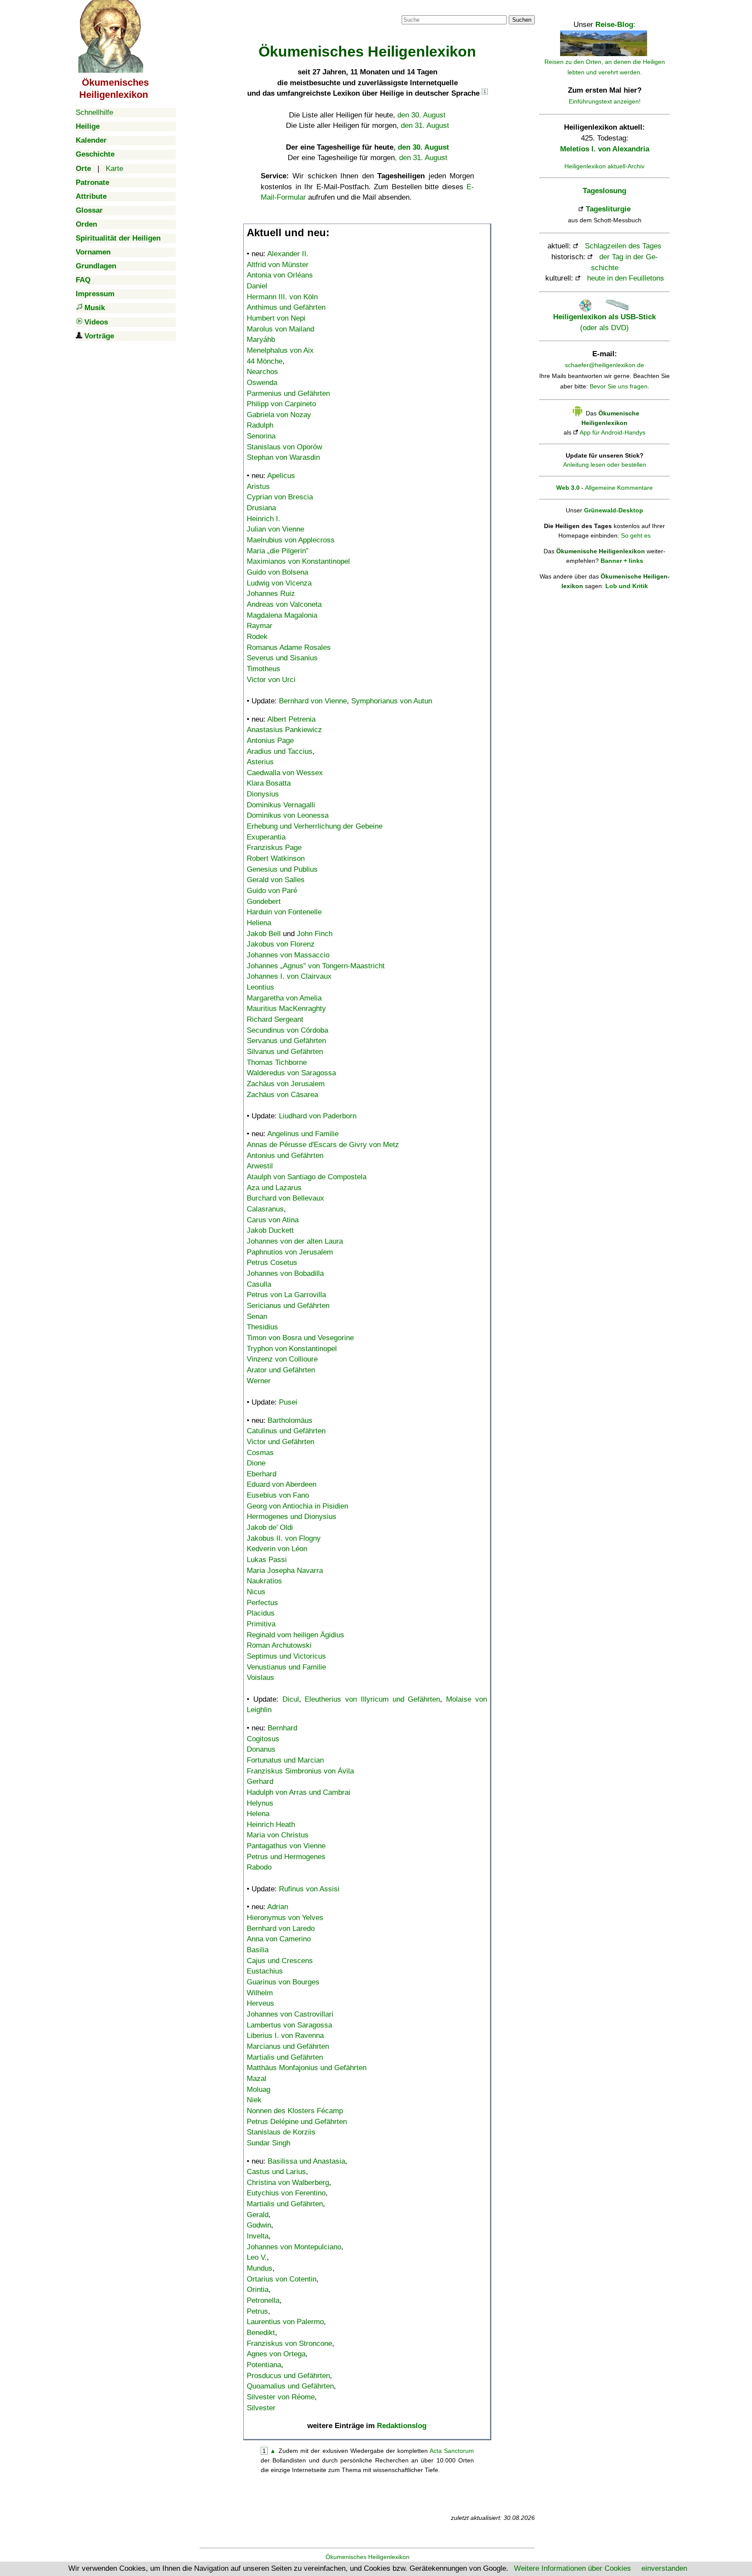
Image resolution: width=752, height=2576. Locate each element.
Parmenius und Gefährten (288, 393)
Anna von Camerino (279, 1939)
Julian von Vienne (275, 529)
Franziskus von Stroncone (289, 2343)
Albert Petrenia (291, 719)
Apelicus (281, 476)
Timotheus (264, 669)
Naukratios (264, 1581)
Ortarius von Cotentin (282, 2279)
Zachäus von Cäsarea (282, 1095)
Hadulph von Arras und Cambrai (299, 1792)
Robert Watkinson (276, 858)
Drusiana (261, 508)
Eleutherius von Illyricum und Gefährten (372, 1699)
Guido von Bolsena (277, 572)
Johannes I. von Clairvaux (289, 976)
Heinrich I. (264, 519)
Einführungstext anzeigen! (605, 101)
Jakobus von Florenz (281, 944)
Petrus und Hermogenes (286, 1857)
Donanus (261, 1749)
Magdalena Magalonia (282, 615)
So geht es (636, 535)
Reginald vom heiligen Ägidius (295, 1635)
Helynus (260, 1803)
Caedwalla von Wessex (285, 773)
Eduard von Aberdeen (282, 1484)
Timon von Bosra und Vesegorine (300, 1338)
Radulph (260, 425)
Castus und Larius (276, 2172)
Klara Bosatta (269, 783)
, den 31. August (421, 158)
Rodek (257, 637)
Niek (254, 2100)
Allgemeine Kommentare (619, 488)
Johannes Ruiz (271, 594)
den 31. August (425, 125)
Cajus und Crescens (280, 1961)
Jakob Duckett (270, 1230)
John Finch (315, 934)
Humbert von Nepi (276, 318)
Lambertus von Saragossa (289, 2025)
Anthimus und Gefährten (286, 307)
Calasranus (265, 1209)
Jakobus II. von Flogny (284, 1538)
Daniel (257, 286)
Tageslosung (604, 191)
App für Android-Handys (613, 432)
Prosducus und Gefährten (288, 2376)
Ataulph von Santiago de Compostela (307, 1177)
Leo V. (257, 2257)
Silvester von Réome (281, 2397)
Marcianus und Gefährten (288, 2046)
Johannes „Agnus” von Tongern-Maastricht (316, 966)
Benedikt (261, 2333)
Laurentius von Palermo (285, 2322)
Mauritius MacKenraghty (286, 1009)
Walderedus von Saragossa (291, 1073)
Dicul (291, 1699)
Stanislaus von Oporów (284, 447)
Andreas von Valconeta (284, 604)
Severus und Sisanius (282, 658)
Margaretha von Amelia (284, 998)
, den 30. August (421, 147)
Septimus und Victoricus (286, 1656)
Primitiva (261, 1624)
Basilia (258, 1950)
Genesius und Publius (282, 869)
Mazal (257, 2079)
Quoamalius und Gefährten (290, 2386)
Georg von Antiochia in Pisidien (297, 1506)
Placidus (261, 1613)
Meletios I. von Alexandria (605, 149)
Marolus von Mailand (280, 329)
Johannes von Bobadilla (285, 1273)
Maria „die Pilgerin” (278, 551)
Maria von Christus (278, 1835)
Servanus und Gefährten (286, 1041)
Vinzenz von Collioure (282, 1359)
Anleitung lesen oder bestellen (605, 465)
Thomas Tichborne (277, 1062)
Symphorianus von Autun (392, 701)
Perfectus (262, 1603)
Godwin (259, 2225)
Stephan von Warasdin (283, 457)
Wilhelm (260, 1993)
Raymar (260, 626)
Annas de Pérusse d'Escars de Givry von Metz (323, 1145)
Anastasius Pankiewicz (284, 730)
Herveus (260, 2003)
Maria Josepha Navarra (285, 1571)
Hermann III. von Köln (282, 297)
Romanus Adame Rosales (289, 647)
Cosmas (260, 1453)
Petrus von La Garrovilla (286, 1295)
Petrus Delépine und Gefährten (297, 2122)
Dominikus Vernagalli (281, 805)
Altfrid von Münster (278, 265)
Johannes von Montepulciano (294, 2247)
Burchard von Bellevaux (285, 1198)
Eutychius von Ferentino (286, 2193)
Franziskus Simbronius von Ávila (300, 1771)
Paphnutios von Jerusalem (290, 1252)
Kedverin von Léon (277, 1549)
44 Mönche (265, 361)
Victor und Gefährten (280, 1442)
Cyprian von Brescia (280, 497)
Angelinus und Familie (303, 1134)
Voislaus (260, 1678)
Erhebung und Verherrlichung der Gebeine (315, 826)
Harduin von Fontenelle (284, 912)
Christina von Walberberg (288, 2183)
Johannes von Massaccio (288, 955)
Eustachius (265, 1971)
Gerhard (260, 1781)
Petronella (263, 2300)
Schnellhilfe (94, 112)
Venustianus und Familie (286, 1667)
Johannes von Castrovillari (290, 2014)
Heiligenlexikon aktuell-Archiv (604, 166)
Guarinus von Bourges (283, 1982)
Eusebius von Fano (278, 1495)
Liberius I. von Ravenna (285, 2036)
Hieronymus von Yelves (285, 1918)
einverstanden (664, 2568)
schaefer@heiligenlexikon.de (604, 365)
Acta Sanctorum (452, 2451)
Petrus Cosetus (272, 1263)
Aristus (258, 487)
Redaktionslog (402, 2426)
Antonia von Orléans (280, 275)
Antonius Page (270, 741)
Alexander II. (288, 254)
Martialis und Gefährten (285, 2057)
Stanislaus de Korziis (281, 2132)
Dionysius (263, 794)
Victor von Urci (271, 680)
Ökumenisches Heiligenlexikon (368, 2557)
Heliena (259, 923)
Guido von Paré (272, 891)
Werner (259, 1381)
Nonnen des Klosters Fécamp (295, 2111)
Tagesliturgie (608, 209)
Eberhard (262, 1474)
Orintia (258, 2290)
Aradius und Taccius (280, 751)
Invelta (258, 2236)
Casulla (259, 1284)
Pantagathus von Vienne (286, 1846)
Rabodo (259, 1867)
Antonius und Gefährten (285, 1156)
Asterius (260, 762)
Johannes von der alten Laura (295, 1241)
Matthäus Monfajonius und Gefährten (307, 2068)
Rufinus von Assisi (309, 1889)
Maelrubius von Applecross (291, 540)
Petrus (257, 2311)
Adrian (278, 1907)
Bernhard (282, 1728)
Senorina (261, 436)
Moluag (258, 2089)
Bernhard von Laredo (281, 1929)
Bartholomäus (290, 1420)
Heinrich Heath (271, 1825)
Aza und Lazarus (274, 1188)
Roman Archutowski (279, 1645)
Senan (257, 1316)
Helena (258, 1814)
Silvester (261, 2408)
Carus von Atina (273, 1220)
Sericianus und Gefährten (288, 1306)
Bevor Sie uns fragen (619, 386)
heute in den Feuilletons (626, 278)
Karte (114, 169)
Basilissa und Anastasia (306, 2161)
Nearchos (262, 372)
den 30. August (421, 115)
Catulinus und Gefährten (286, 1431)
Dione (256, 1463)
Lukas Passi (267, 1560)
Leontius (260, 987)
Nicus (256, 1592)
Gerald (258, 2215)
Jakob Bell (264, 934)
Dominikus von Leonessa (288, 815)
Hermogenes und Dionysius (292, 1517)
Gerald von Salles (276, 880)
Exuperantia (266, 837)
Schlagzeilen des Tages (623, 246)
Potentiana (264, 2365)
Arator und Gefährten (281, 1370)
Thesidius (262, 1327)
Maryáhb (261, 340)
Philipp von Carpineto (281, 404)
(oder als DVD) (604, 322)
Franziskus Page (274, 848)
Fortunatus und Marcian (285, 1760)
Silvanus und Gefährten (285, 1052)
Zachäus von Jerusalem (286, 1084)
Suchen (522, 20)
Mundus (260, 2268)
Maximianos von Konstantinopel (298, 561)
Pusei (288, 1402)
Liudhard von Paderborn (318, 1116)
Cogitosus (263, 1739)
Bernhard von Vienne (313, 701)
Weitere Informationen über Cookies (572, 2568)
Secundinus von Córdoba (287, 1030)
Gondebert (264, 902)
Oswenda (262, 383)
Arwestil (260, 1166)
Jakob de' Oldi (270, 1527)
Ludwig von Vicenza (279, 583)
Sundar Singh (269, 2143)
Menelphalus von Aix (280, 350)
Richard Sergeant (275, 1019)
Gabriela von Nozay (279, 415)
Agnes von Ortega (276, 2354)
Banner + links (622, 561)
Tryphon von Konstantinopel (292, 1349)
